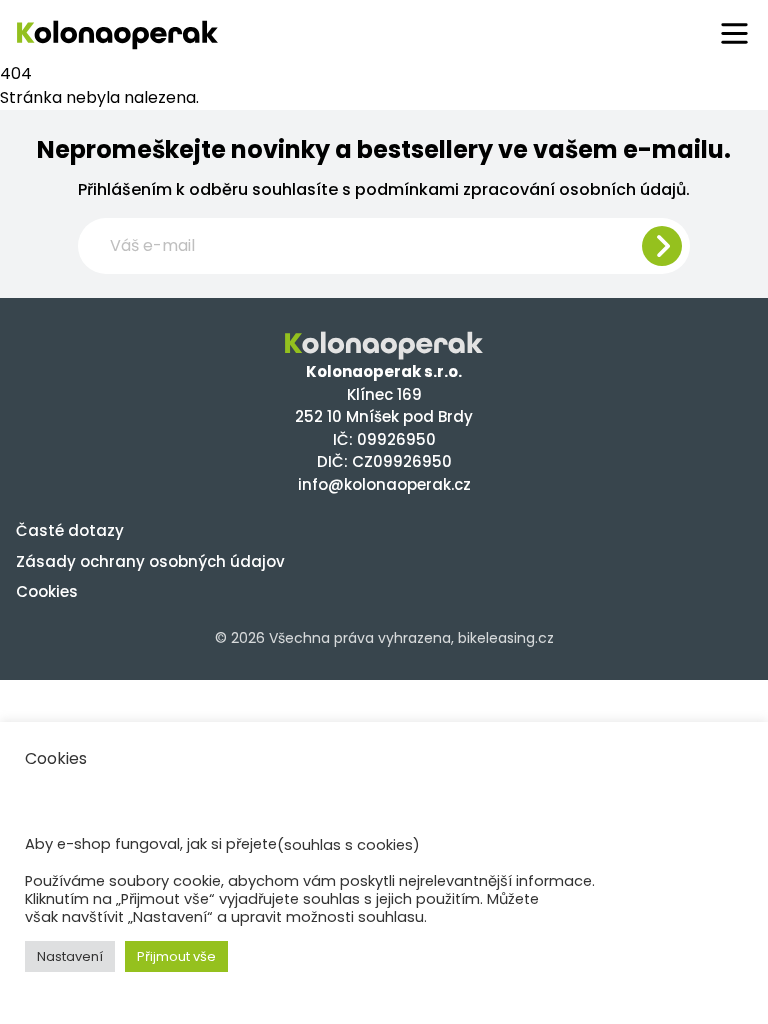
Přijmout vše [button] (176, 956)
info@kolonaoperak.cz (384, 484)
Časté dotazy (70, 530)
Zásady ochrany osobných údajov (150, 561)
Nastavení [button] (70, 956)
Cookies (47, 591)
